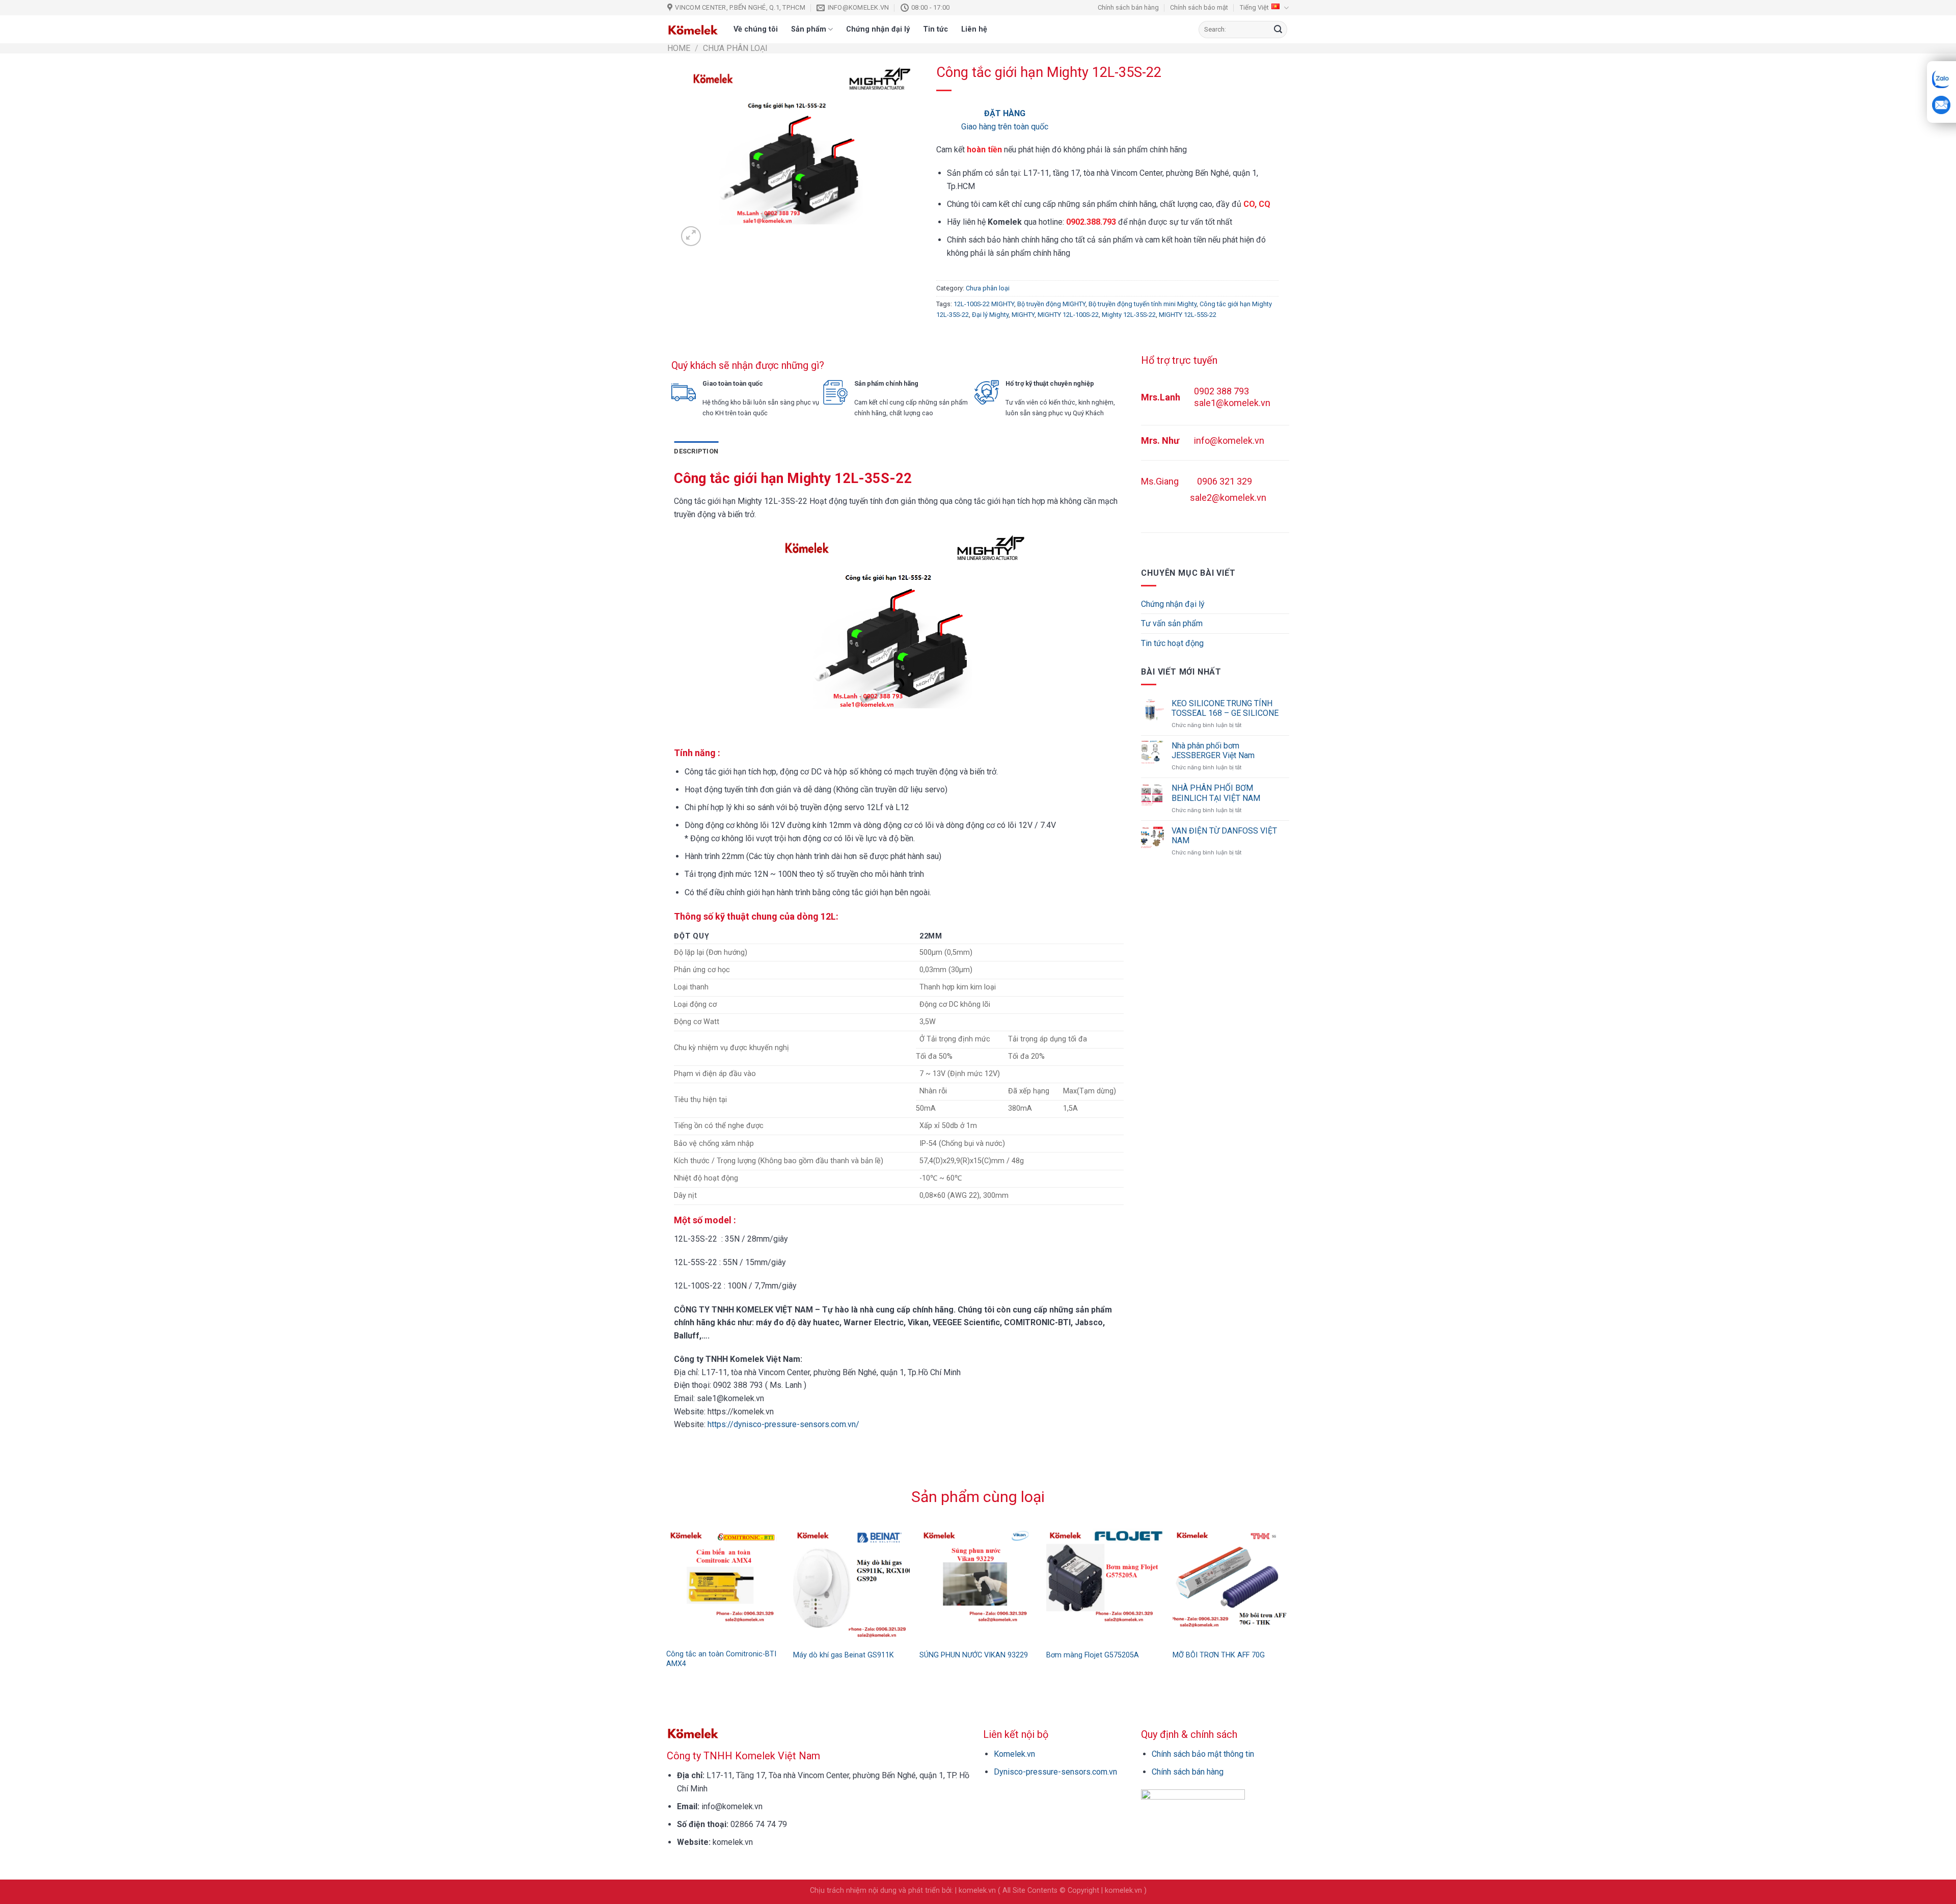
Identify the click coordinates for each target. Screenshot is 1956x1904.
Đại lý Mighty (990, 315)
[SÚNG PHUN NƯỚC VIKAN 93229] (978, 1585)
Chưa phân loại (735, 48)
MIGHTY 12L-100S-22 (1068, 315)
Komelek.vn (1014, 1754)
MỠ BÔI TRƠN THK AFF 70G (1219, 1655)
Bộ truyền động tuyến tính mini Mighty (1143, 304)
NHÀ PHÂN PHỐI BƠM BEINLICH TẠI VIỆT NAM (1216, 793)
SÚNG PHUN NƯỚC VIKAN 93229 (974, 1655)
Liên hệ (974, 29)
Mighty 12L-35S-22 (1129, 315)
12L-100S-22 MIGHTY (984, 304)
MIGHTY (1023, 315)
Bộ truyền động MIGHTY (1051, 304)
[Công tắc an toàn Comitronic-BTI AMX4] (725, 1585)
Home (679, 48)
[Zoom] (691, 236)
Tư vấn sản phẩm (1172, 623)
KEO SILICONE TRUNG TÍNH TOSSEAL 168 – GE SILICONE (1225, 708)
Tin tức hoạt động (1172, 643)
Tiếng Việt (1254, 7)
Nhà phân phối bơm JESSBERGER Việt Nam (1213, 750)
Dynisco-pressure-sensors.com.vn (1055, 1772)
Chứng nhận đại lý (878, 29)
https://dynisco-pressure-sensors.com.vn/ (783, 1424)
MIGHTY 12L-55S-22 (1188, 315)
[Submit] (1278, 30)
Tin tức (935, 29)
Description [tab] (696, 451)
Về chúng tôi (756, 29)
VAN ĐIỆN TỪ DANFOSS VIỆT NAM (1224, 836)
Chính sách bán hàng (1128, 7)
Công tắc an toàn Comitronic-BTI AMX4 (721, 1659)
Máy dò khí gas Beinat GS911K (844, 1655)
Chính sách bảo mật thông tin (1203, 1754)
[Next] (1294, 1577)
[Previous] (662, 1577)
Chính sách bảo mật (1199, 7)
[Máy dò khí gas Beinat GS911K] (851, 1585)
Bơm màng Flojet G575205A (1093, 1655)
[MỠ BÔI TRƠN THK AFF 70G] (1231, 1585)
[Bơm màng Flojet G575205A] (1105, 1585)
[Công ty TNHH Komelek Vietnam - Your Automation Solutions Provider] (693, 30)
